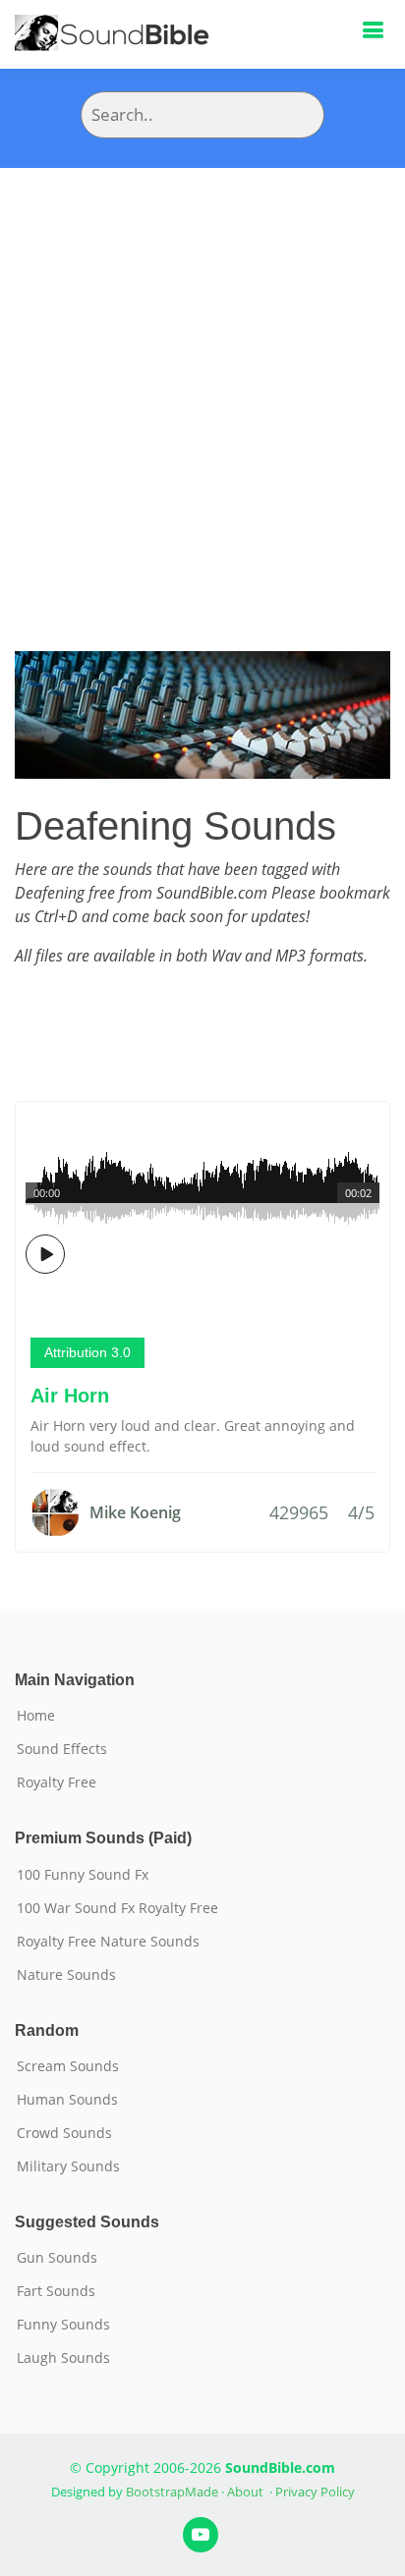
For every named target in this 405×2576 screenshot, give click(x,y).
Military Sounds (68, 2166)
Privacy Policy (315, 2492)
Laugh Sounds (63, 2358)
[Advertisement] (202, 380)
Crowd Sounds (64, 2133)
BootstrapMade (172, 2492)
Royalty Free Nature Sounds (108, 1942)
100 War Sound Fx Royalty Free (117, 1908)
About (245, 2492)
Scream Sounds (68, 2066)
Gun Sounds (57, 2258)
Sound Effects (62, 1749)
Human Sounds (67, 2100)
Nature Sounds (66, 1975)
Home (36, 1716)
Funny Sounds (63, 2325)
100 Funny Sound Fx (83, 1875)
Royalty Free (57, 1782)
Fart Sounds (56, 2291)
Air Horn (70, 1396)
